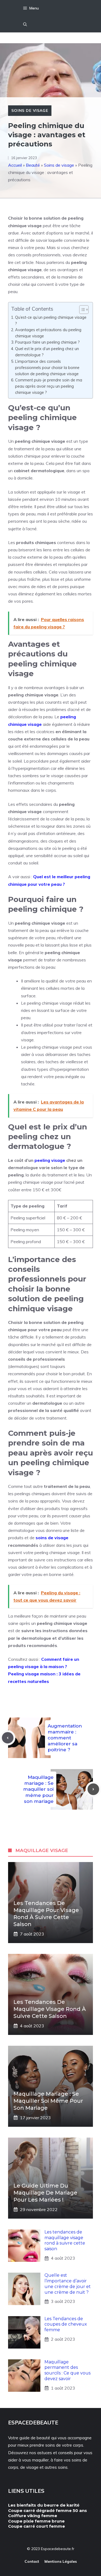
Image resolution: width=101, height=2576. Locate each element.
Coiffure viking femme (33, 2516)
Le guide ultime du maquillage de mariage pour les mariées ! (45, 2193)
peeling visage (50, 1160)
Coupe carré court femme (36, 2526)
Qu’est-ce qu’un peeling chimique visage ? (51, 320)
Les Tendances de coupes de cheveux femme (66, 2324)
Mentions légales (61, 2561)
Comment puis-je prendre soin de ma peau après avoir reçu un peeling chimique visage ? (49, 386)
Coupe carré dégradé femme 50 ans (48, 2510)
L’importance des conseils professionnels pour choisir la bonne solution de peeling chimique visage (47, 368)
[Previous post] (8, 1738)
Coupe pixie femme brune (36, 2521)
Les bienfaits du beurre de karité (44, 2505)
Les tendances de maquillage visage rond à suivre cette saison (50, 2009)
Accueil (15, 165)
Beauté (33, 165)
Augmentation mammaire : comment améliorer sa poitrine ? (65, 1738)
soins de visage (52, 1538)
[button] (25, 24)
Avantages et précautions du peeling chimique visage (48, 333)
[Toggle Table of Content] (81, 310)
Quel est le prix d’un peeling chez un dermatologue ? (47, 352)
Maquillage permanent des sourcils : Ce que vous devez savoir (67, 2370)
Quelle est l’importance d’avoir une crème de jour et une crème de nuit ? (68, 2284)
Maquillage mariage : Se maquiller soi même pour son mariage (38, 1789)
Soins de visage (30, 110)
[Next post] (93, 1789)
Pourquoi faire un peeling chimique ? (47, 342)
